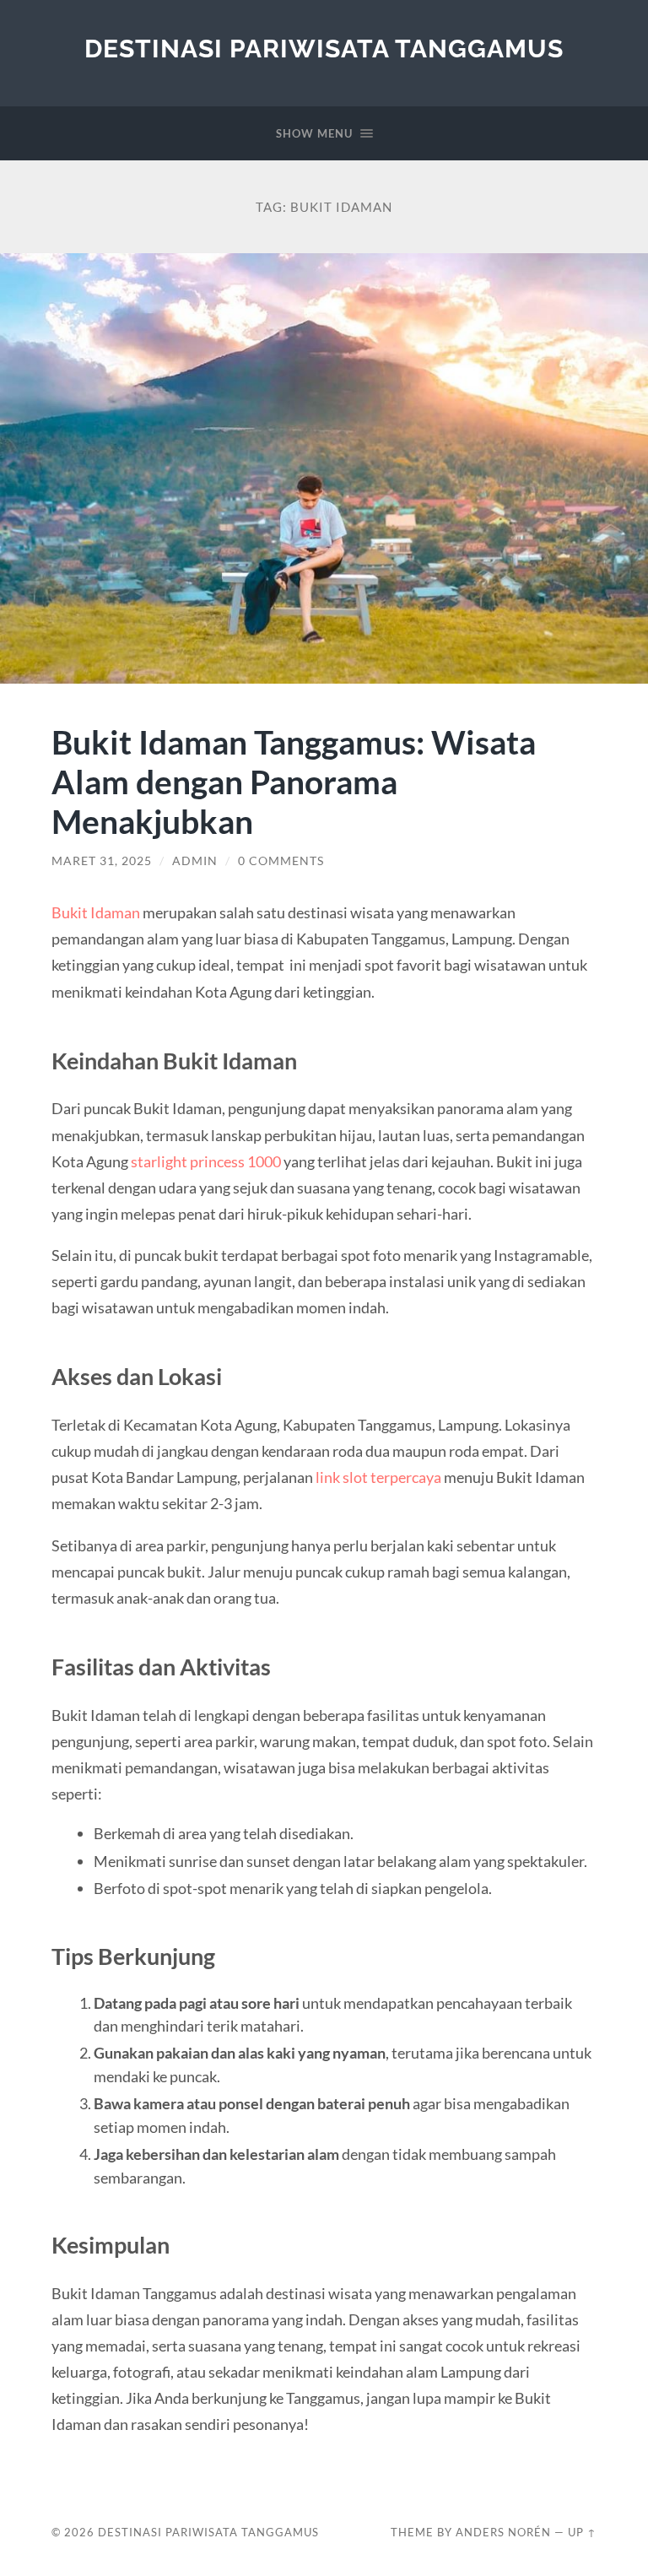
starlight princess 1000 (206, 1161)
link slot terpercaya (378, 1477)
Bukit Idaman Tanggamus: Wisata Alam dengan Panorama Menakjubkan (294, 781)
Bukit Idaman (96, 912)
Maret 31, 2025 (102, 861)
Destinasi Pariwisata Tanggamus (324, 49)
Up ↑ (582, 2532)
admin (195, 861)
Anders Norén (503, 2532)
